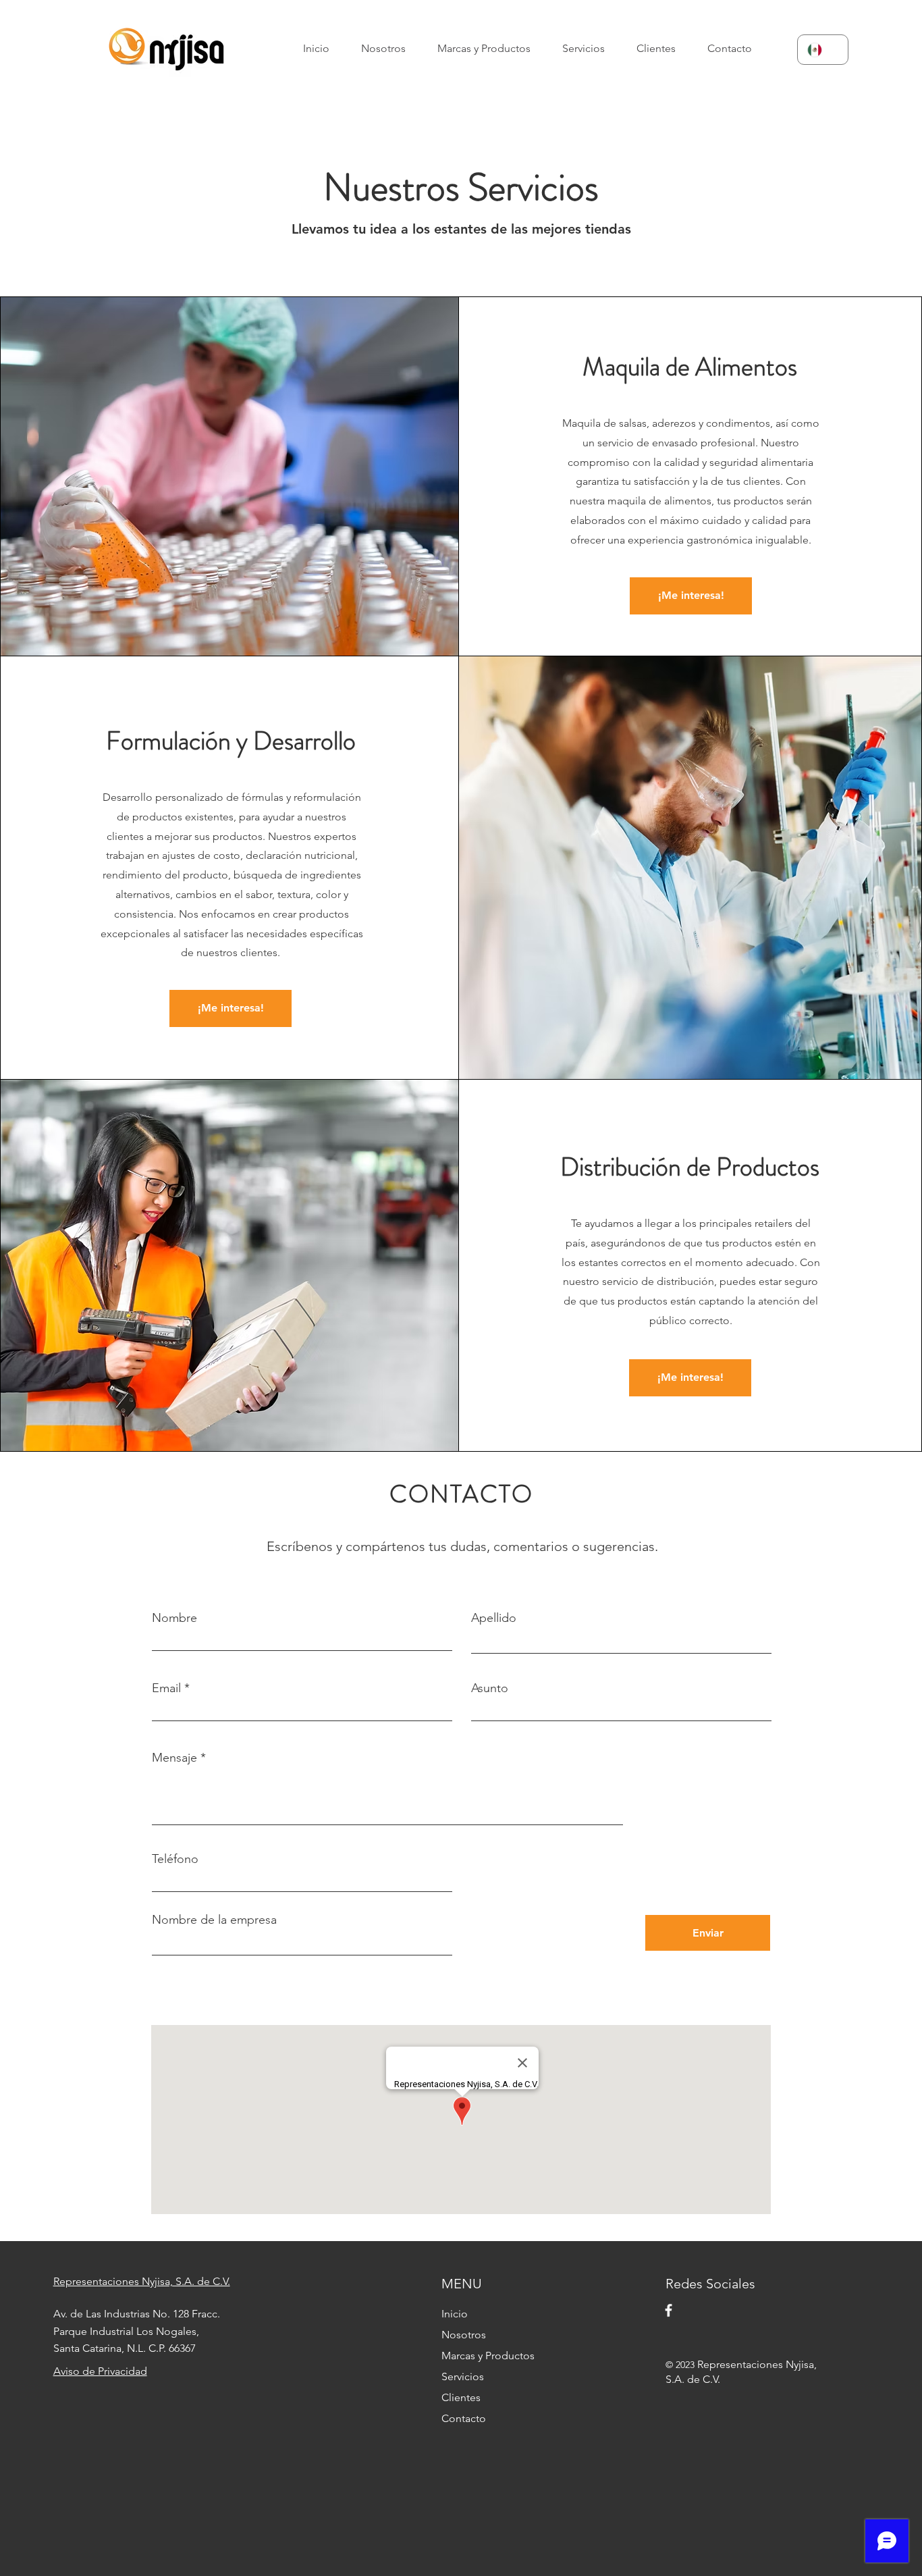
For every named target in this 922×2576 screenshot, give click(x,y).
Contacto (464, 2418)
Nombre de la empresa (214, 1920)
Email (166, 1688)
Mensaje (174, 1758)
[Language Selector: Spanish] (823, 50)
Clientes (461, 2397)
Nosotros (464, 2335)
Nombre (174, 1618)
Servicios (463, 2376)
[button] (490, 48)
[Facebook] (669, 2310)
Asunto (490, 1688)
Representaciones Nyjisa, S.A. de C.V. (142, 2281)
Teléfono (175, 1859)
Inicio (455, 2314)
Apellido (494, 1618)
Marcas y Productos (488, 2356)
